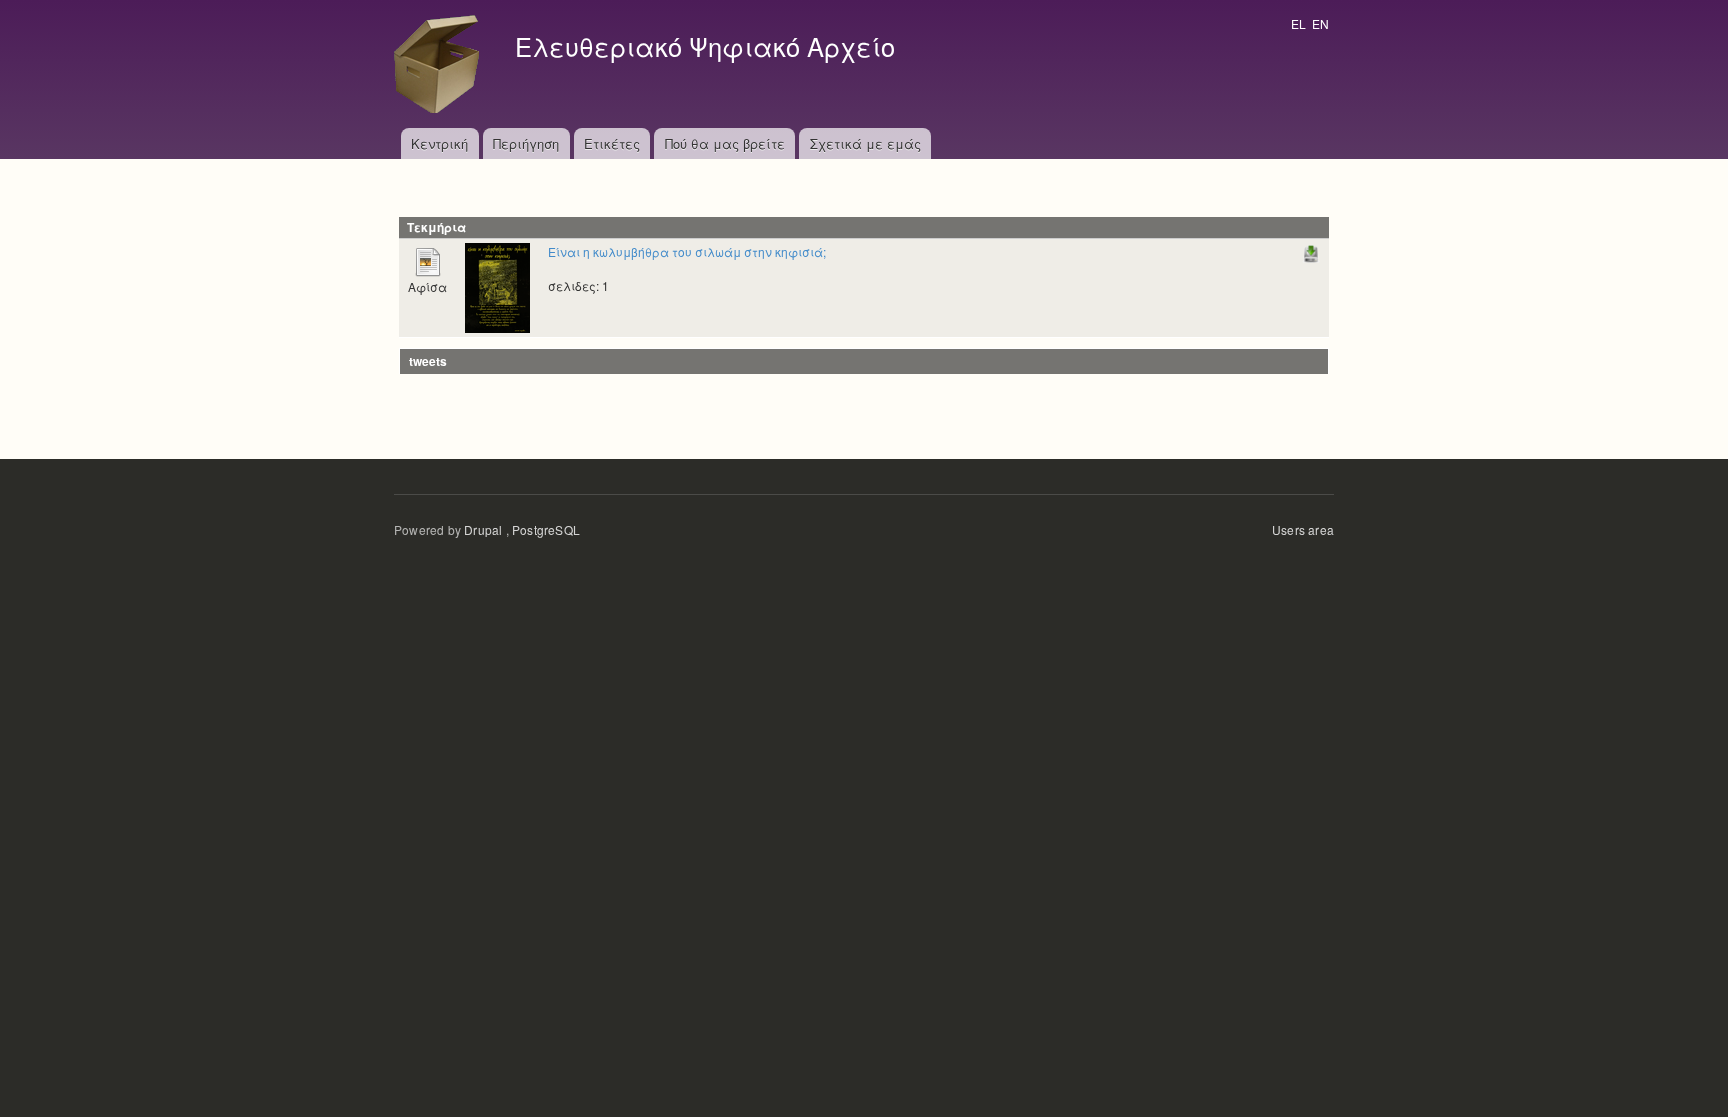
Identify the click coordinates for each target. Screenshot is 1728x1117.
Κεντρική (439, 143)
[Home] (442, 64)
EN (1320, 23)
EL (1298, 23)
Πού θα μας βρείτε (725, 143)
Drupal (483, 529)
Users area (1303, 529)
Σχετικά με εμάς (865, 143)
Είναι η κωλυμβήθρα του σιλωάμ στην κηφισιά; (687, 251)
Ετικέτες (612, 143)
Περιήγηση (526, 143)
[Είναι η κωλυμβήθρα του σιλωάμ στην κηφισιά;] (497, 285)
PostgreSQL (546, 529)
